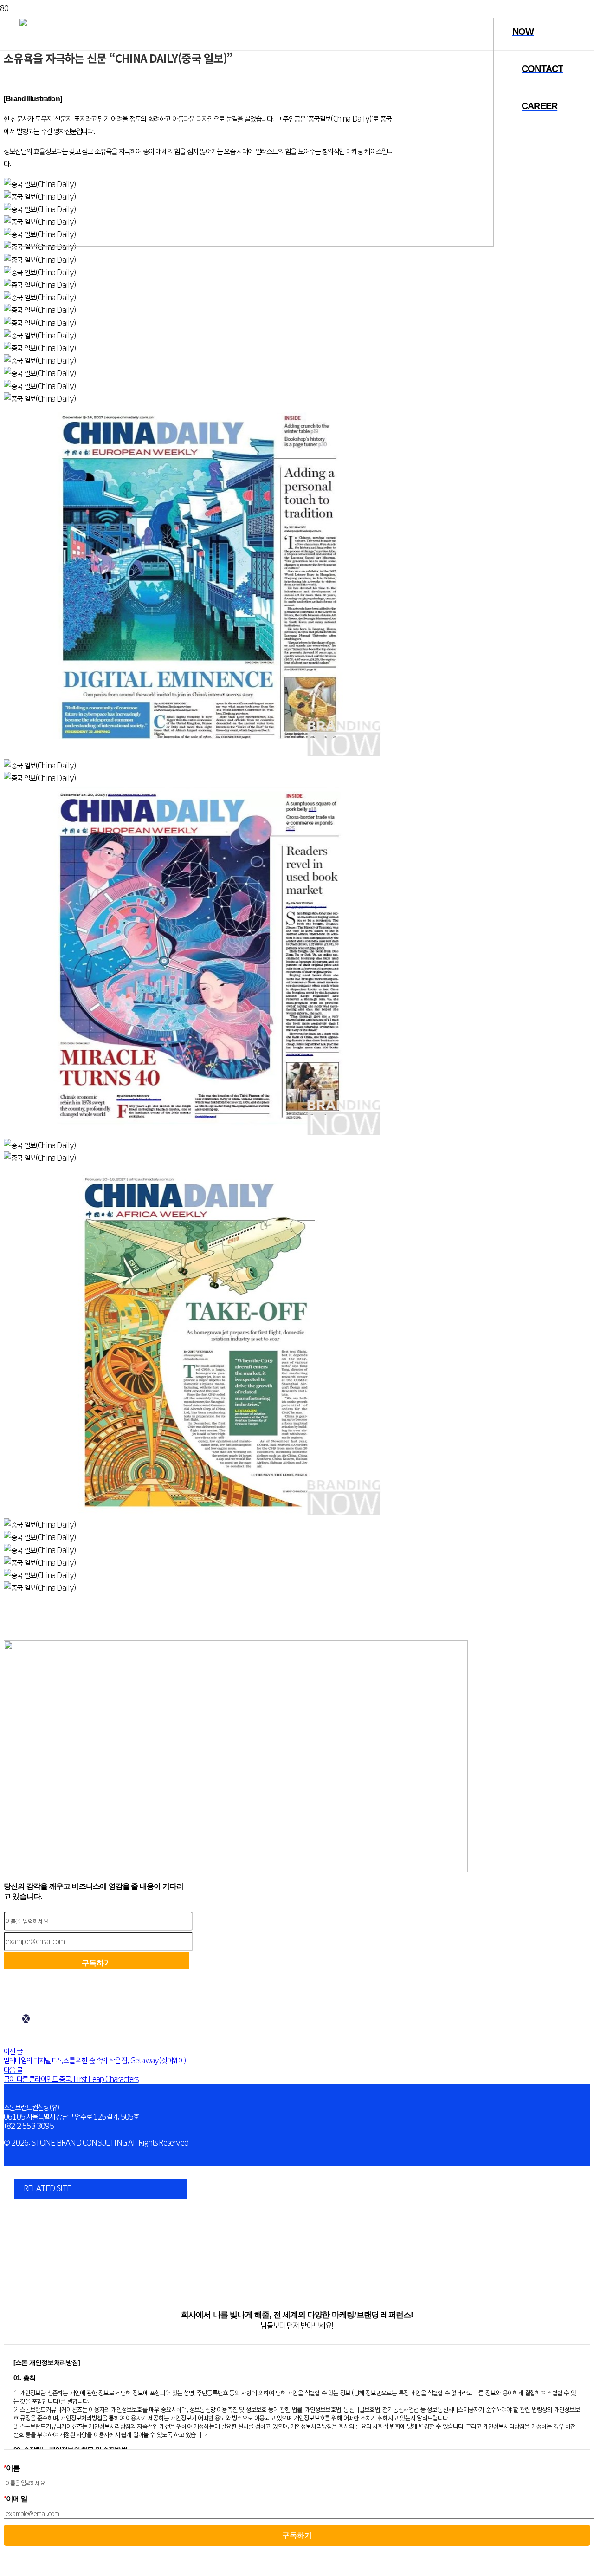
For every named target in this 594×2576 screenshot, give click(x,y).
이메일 (16, 2499)
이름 (12, 2468)
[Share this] (26, 2019)
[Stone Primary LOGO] (256, 244)
